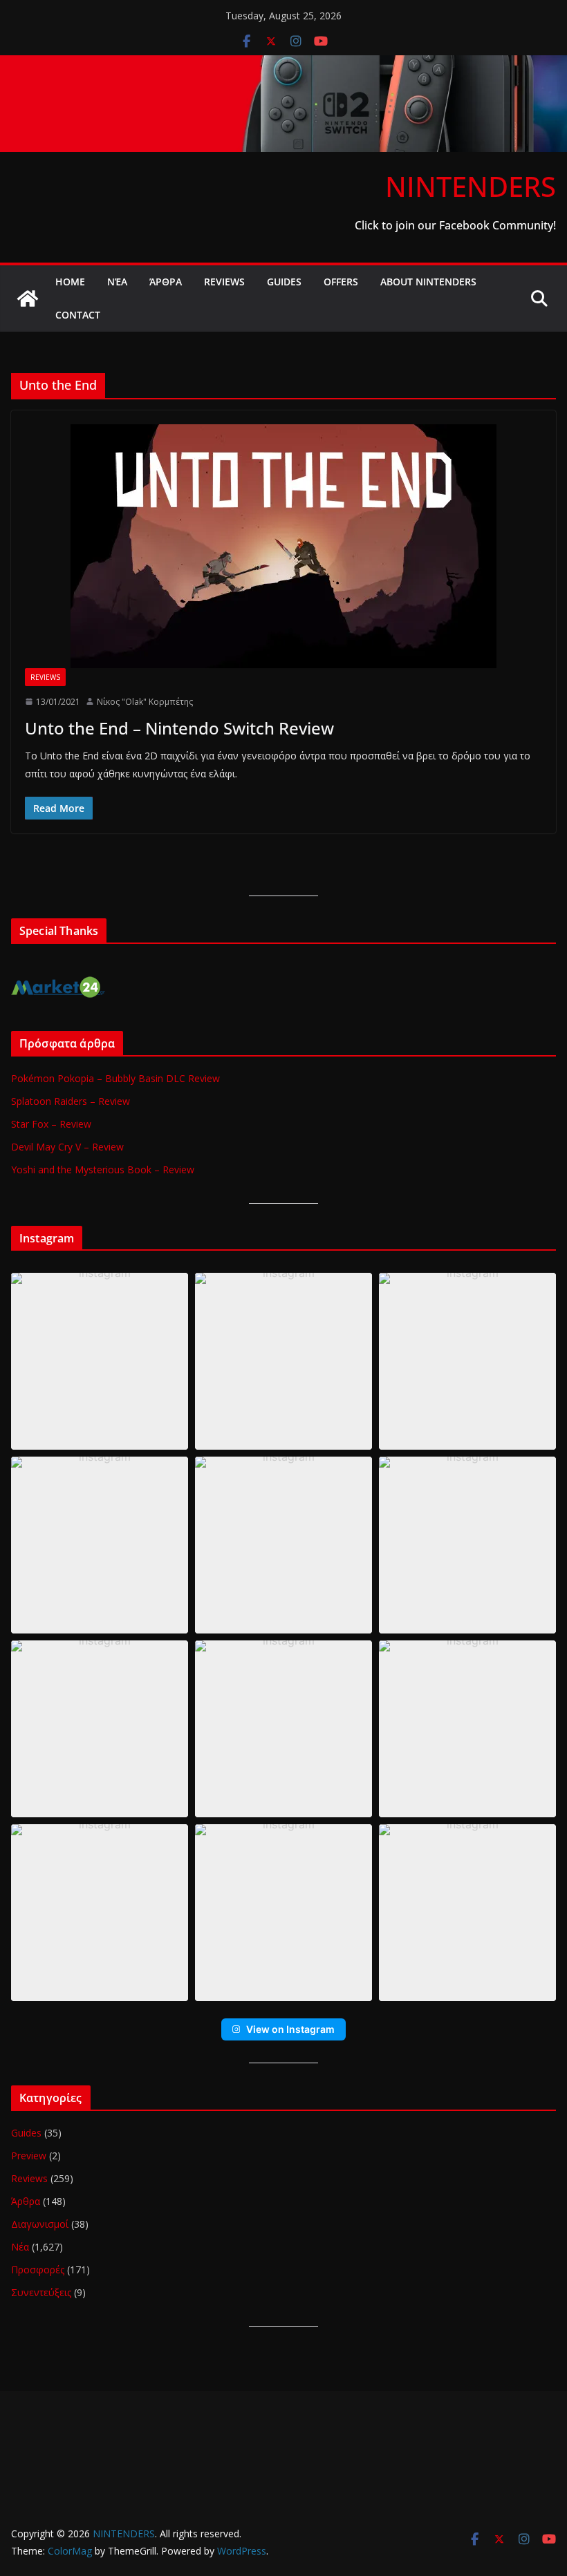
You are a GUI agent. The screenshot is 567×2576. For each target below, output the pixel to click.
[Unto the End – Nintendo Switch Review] (283, 546)
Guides (284, 282)
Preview (29, 2156)
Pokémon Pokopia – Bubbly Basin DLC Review (115, 1078)
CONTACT (78, 315)
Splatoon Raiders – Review (71, 1101)
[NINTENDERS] (283, 65)
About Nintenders (428, 282)
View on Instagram (290, 2029)
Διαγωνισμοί (40, 2224)
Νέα (117, 282)
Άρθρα (166, 282)
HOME (70, 282)
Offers (341, 282)
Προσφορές (38, 2270)
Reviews (224, 282)
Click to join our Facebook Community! (455, 225)
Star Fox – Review (51, 1124)
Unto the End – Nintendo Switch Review (179, 728)
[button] (100, 1361)
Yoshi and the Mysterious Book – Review (103, 1169)
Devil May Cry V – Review (67, 1147)
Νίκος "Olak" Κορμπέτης (145, 702)
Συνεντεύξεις (41, 2292)
